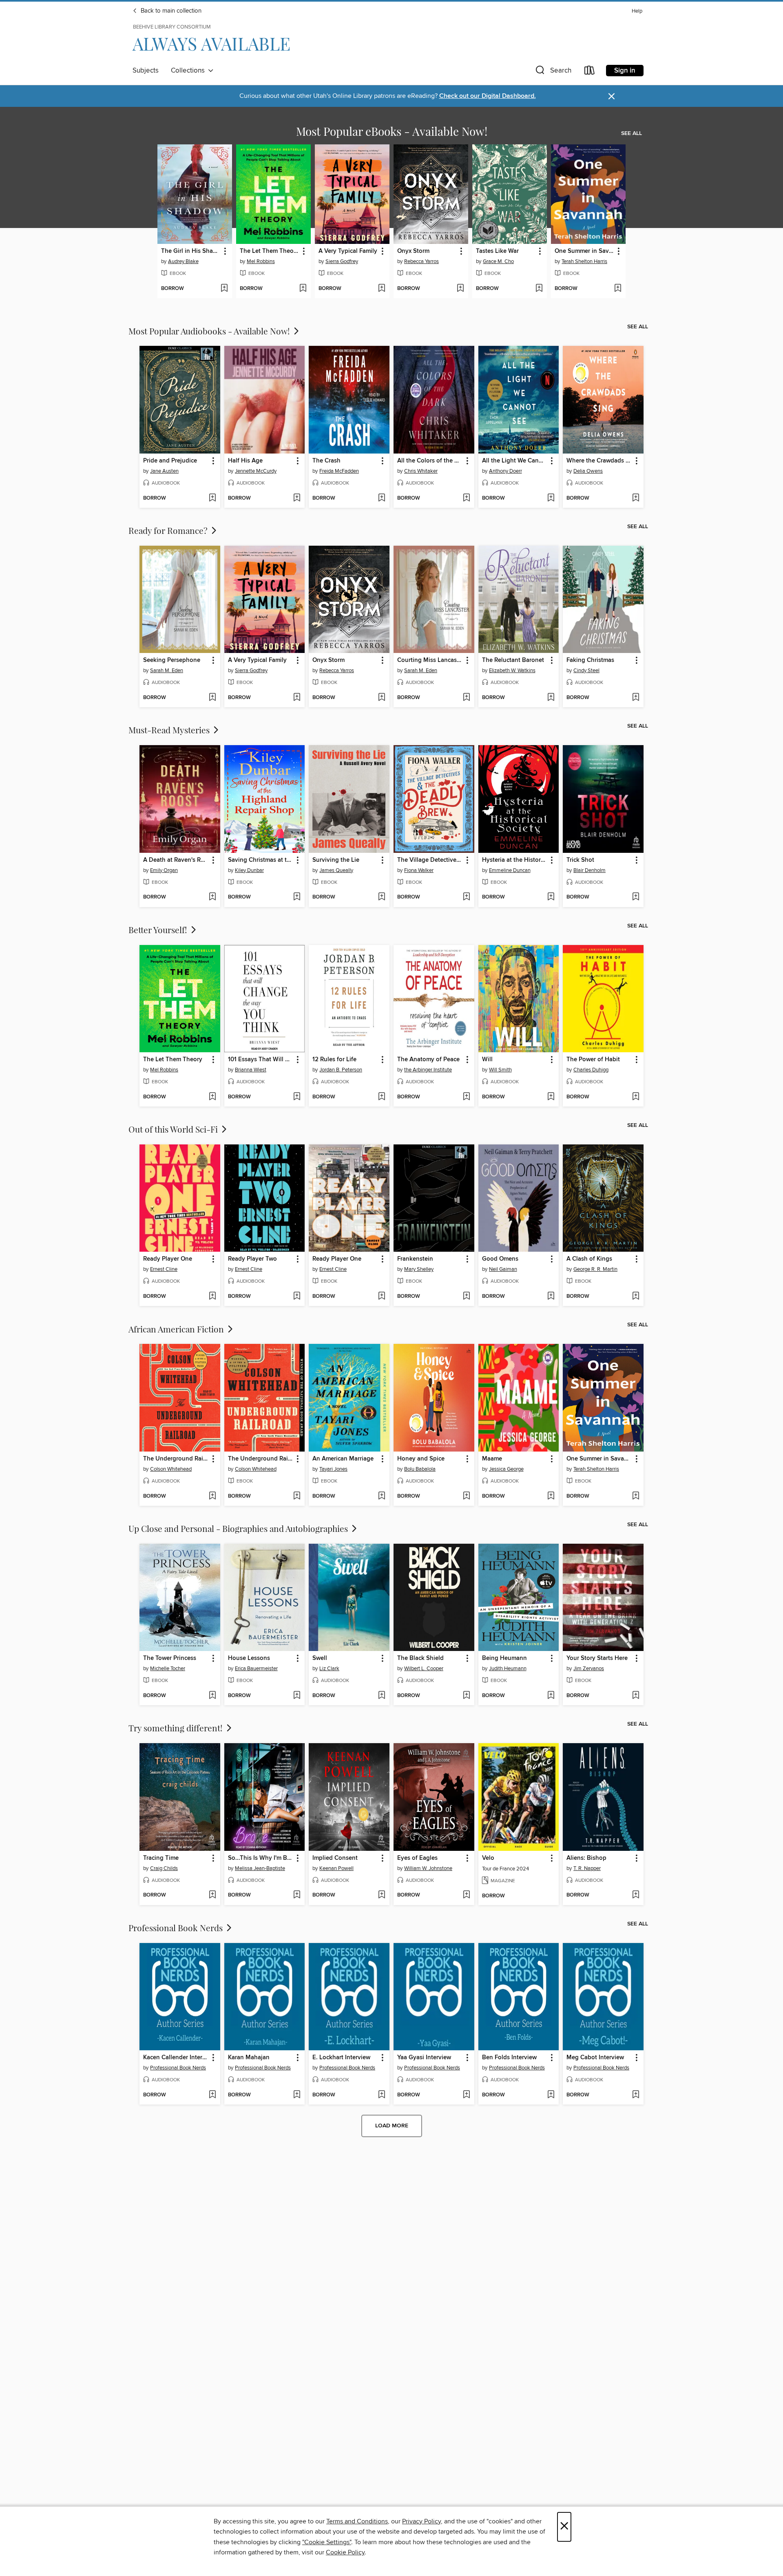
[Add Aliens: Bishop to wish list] (636, 1895)
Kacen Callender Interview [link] (176, 2058)
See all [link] (631, 133)
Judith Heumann (508, 1669)
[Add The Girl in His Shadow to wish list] (224, 289)
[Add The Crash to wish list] (382, 498)
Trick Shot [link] (580, 860)
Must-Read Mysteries (170, 730)
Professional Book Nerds (177, 1928)
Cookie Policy (345, 2552)
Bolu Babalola (420, 1469)
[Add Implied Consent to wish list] (382, 1895)
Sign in (625, 71)
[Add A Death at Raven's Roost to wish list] (212, 897)
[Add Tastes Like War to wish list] (539, 289)
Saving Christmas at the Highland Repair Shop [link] (261, 860)
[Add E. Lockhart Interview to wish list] (382, 2095)
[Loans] (590, 72)
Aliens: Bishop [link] (586, 1858)
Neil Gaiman (503, 1269)
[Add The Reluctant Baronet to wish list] (551, 698)
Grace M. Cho (498, 261)
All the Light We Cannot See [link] (515, 461)
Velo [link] (488, 1858)
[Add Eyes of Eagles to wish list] (466, 1895)
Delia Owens (588, 471)
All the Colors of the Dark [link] (430, 461)
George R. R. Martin (595, 1269)
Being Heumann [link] (504, 1658)
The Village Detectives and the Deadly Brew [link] (430, 860)
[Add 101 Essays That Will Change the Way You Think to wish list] (297, 1097)
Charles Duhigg (591, 1070)
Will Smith (500, 1070)
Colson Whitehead (171, 1469)
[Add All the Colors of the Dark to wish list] (466, 498)
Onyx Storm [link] (413, 251)
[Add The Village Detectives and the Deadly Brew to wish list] (466, 897)
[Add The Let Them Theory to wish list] (303, 289)
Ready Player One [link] (168, 1259)
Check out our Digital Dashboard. (488, 96)
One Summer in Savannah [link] (584, 251)
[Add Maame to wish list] (551, 1496)
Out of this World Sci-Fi (174, 1129)
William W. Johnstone (428, 1868)
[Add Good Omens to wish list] (551, 1297)
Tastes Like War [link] (497, 251)
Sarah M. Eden (167, 671)
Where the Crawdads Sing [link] (599, 461)
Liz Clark (329, 1669)
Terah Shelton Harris (584, 261)
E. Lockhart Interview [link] (341, 2058)
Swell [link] (320, 1658)
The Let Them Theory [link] (269, 251)
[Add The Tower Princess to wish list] (212, 1696)
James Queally (336, 870)
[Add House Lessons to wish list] (297, 1696)
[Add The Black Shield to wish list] (466, 1696)
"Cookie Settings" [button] (327, 2542)
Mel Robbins (261, 261)
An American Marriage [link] (343, 1459)
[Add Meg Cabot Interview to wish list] (636, 2095)
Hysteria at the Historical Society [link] (515, 860)
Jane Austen (164, 471)
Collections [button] (189, 71)
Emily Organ (164, 870)
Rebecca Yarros (421, 261)
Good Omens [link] (500, 1259)
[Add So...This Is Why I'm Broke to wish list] (297, 1895)
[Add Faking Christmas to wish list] (636, 698)
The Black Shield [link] (420, 1658)
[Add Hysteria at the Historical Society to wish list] (551, 897)
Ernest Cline (164, 1269)
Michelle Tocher (168, 1669)
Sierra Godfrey (342, 261)
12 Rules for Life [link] (334, 1060)
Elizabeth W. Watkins (512, 671)
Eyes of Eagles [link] (417, 1858)
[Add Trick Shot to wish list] (636, 897)
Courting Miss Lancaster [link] (430, 660)
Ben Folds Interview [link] (509, 2058)
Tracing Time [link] (161, 1858)
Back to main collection (170, 11)
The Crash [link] (326, 461)
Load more (392, 2126)
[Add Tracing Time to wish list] (212, 1895)
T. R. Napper (587, 1868)
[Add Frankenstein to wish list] (466, 1297)
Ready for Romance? (169, 530)
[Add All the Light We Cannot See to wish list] (551, 498)
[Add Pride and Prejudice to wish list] (212, 498)
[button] (553, 72)
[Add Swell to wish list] (382, 1696)
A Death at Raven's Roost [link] (176, 860)
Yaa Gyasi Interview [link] (424, 2058)
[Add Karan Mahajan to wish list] (297, 2095)
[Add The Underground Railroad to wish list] (212, 1496)
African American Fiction (177, 1329)
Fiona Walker (419, 870)
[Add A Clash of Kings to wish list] (636, 1297)
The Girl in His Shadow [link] (191, 251)
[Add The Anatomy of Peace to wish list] (466, 1097)
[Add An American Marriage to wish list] (382, 1496)
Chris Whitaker (421, 471)
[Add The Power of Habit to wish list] (636, 1097)
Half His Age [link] (245, 461)
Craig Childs (164, 1868)
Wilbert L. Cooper (424, 1669)
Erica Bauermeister (256, 1669)
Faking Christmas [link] (590, 660)
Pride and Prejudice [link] (170, 461)
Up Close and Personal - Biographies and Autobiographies (239, 1528)
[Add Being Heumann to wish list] (551, 1696)
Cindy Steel (586, 671)
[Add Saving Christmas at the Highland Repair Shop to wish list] (297, 897)
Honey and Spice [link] (421, 1459)
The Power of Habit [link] (593, 1060)
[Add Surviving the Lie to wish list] (382, 897)
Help (637, 11)
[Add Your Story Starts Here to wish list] (636, 1696)
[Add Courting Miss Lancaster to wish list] (466, 698)
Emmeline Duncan (510, 870)
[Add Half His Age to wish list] (297, 498)
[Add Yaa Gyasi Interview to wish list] (466, 2095)
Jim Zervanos (589, 1669)
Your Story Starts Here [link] (597, 1658)
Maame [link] (492, 1459)
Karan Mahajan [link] (249, 2058)
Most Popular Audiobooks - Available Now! (210, 331)
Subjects (146, 71)
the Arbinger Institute (428, 1070)
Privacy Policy (421, 2521)
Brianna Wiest (251, 1070)
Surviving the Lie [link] (336, 860)
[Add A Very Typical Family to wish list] (382, 289)
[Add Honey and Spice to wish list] (466, 1496)
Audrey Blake (183, 261)
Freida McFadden (339, 471)
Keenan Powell (336, 1868)
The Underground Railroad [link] (176, 1459)
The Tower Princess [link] (170, 1658)
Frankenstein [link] (415, 1259)
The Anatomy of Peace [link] (428, 1060)
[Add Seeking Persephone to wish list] (212, 698)
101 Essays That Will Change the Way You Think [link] (261, 1060)
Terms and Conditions (357, 2521)
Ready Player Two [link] (252, 1259)
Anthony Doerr (505, 471)
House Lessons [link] (249, 1658)
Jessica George (506, 1469)
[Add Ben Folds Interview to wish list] (551, 2095)
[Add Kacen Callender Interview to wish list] (212, 2095)
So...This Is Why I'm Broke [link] (261, 1858)
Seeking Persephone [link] (172, 660)
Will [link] (487, 1060)
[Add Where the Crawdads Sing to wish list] (636, 498)
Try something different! (177, 1728)
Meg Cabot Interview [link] (595, 2058)
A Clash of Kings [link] (589, 1259)
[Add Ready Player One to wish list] (212, 1297)
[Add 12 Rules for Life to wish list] (382, 1097)
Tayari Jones (333, 1469)
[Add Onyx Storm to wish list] (460, 289)
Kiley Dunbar (249, 870)
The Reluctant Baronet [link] (513, 660)
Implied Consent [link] (335, 1858)
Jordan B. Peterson (341, 1070)
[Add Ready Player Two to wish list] (297, 1297)
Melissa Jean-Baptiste (260, 1868)
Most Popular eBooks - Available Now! (392, 131)
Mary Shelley (419, 1269)
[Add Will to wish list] (551, 1097)
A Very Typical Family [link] (348, 251)
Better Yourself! (159, 929)
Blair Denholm (589, 870)
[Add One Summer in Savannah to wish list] (618, 289)
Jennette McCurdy (256, 471)
